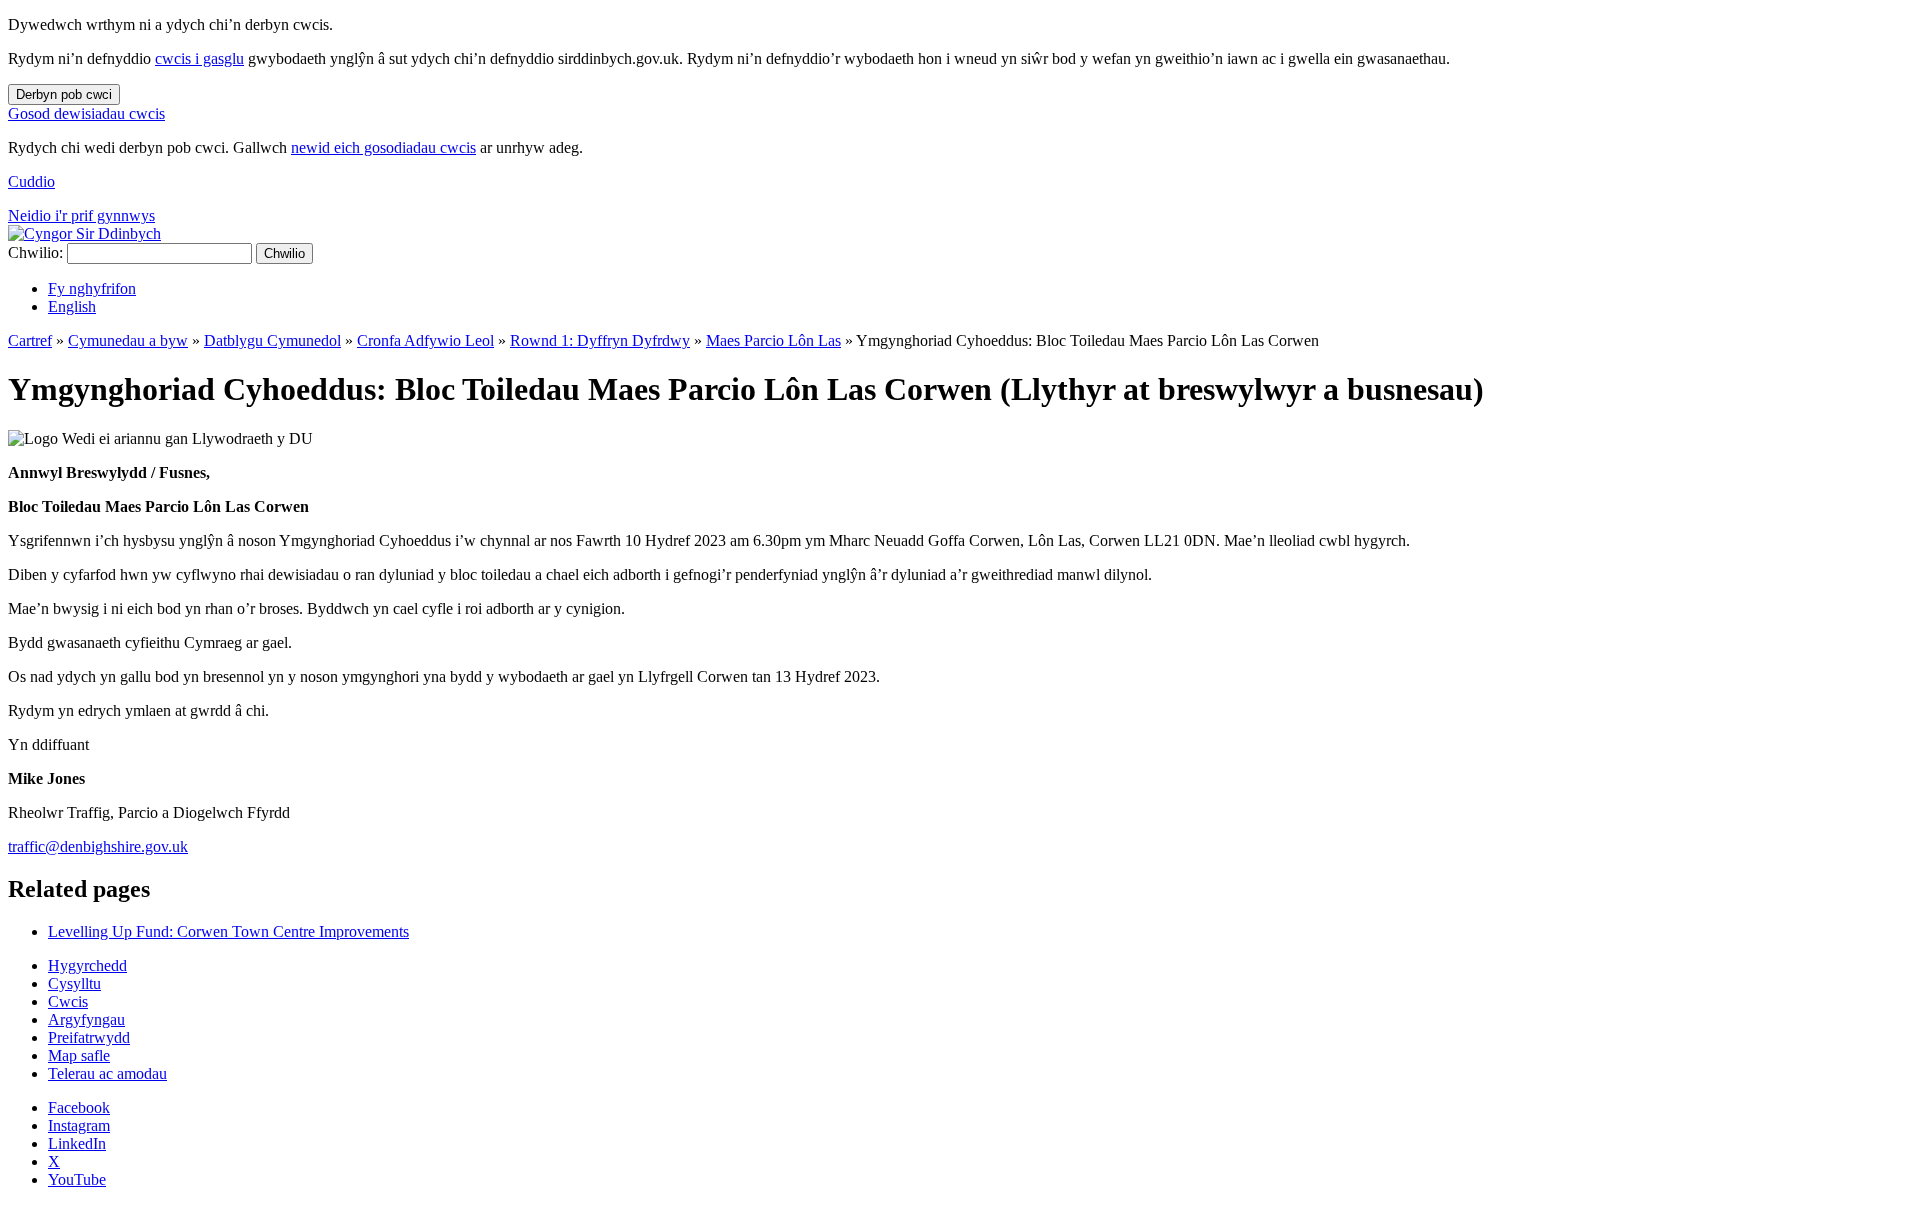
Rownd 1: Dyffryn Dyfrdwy (600, 340)
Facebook (79, 1107)
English (72, 306)
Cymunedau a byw (128, 340)
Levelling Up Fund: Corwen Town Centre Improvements (228, 931)
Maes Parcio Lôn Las (773, 340)
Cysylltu (74, 983)
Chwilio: (35, 252)
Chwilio (284, 253)
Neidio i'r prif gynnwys (81, 215)
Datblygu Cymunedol (272, 340)
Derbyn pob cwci (64, 94)
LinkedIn (77, 1143)
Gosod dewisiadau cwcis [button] (86, 113)
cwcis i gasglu (199, 58)
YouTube (77, 1179)
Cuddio (31, 181)
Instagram (79, 1125)
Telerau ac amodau (107, 1073)
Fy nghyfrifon (92, 288)
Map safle (79, 1055)
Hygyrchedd (87, 965)
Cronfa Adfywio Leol (425, 340)
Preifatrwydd (89, 1037)
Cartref (30, 340)
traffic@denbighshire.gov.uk (98, 846)
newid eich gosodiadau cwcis (383, 147)
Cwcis (68, 1001)
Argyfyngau (86, 1019)
